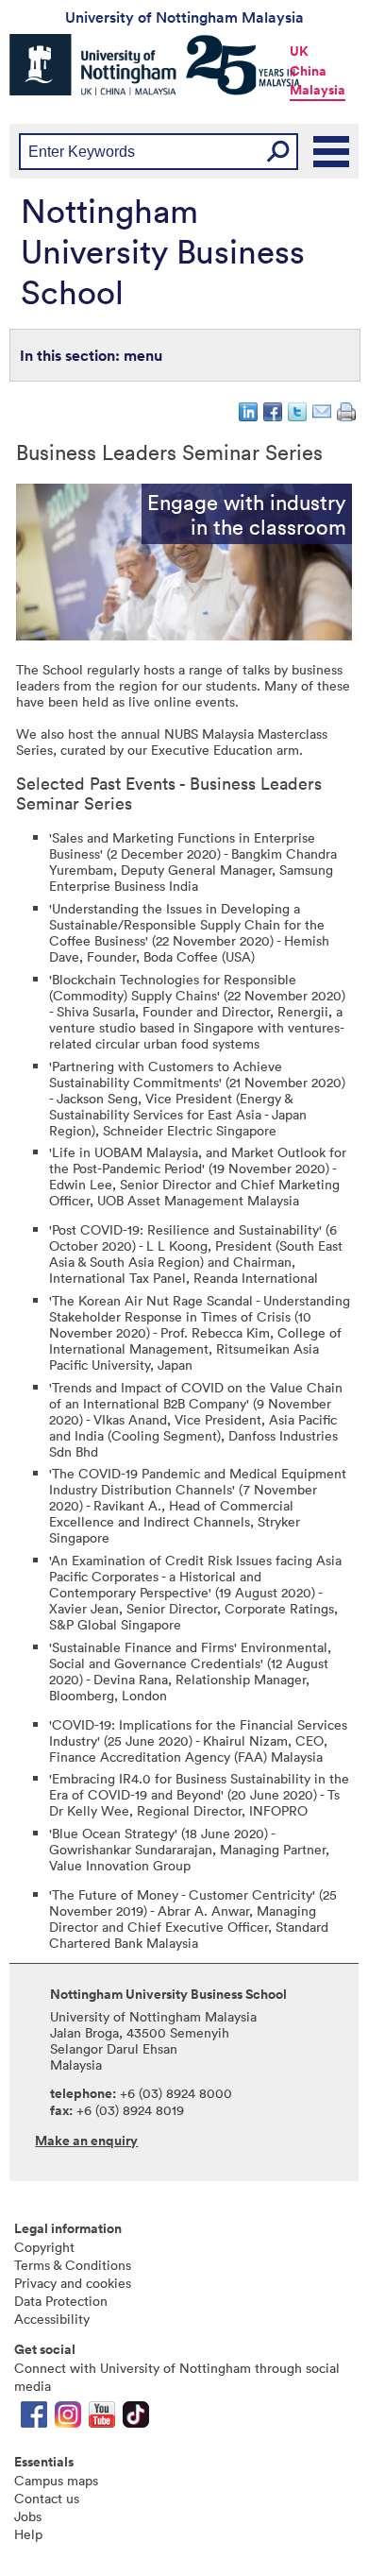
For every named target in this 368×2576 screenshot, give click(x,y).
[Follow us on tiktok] (136, 2419)
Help (28, 2534)
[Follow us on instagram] (68, 2419)
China (308, 71)
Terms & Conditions (73, 2265)
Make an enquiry (86, 2141)
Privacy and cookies (73, 2283)
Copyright (44, 2247)
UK (299, 51)
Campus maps (56, 2480)
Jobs (28, 2516)
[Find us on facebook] (34, 2419)
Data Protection (61, 2301)
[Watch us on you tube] (102, 2419)
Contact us (47, 2498)
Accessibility (52, 2319)
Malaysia (318, 90)
